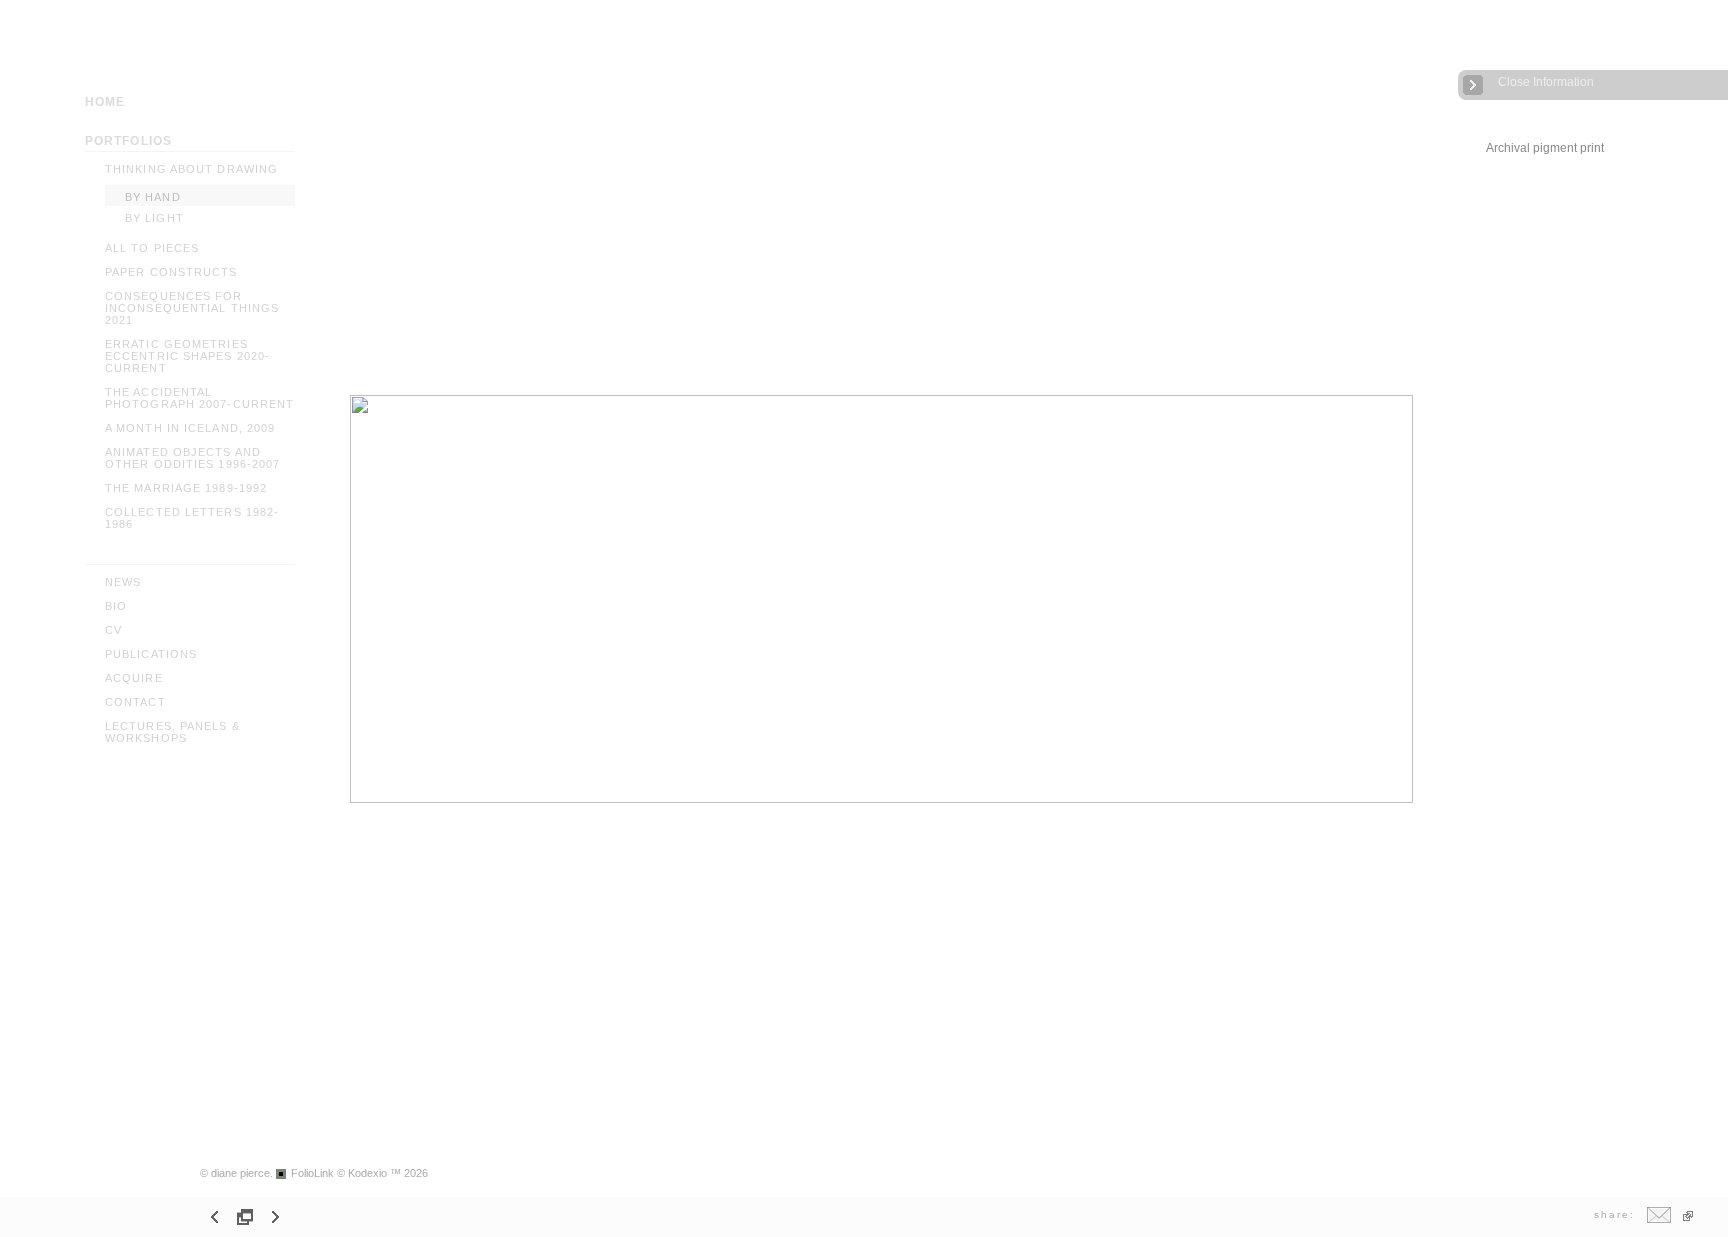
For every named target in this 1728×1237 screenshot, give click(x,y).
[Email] (1659, 1219)
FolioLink (312, 1173)
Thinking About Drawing (191, 169)
